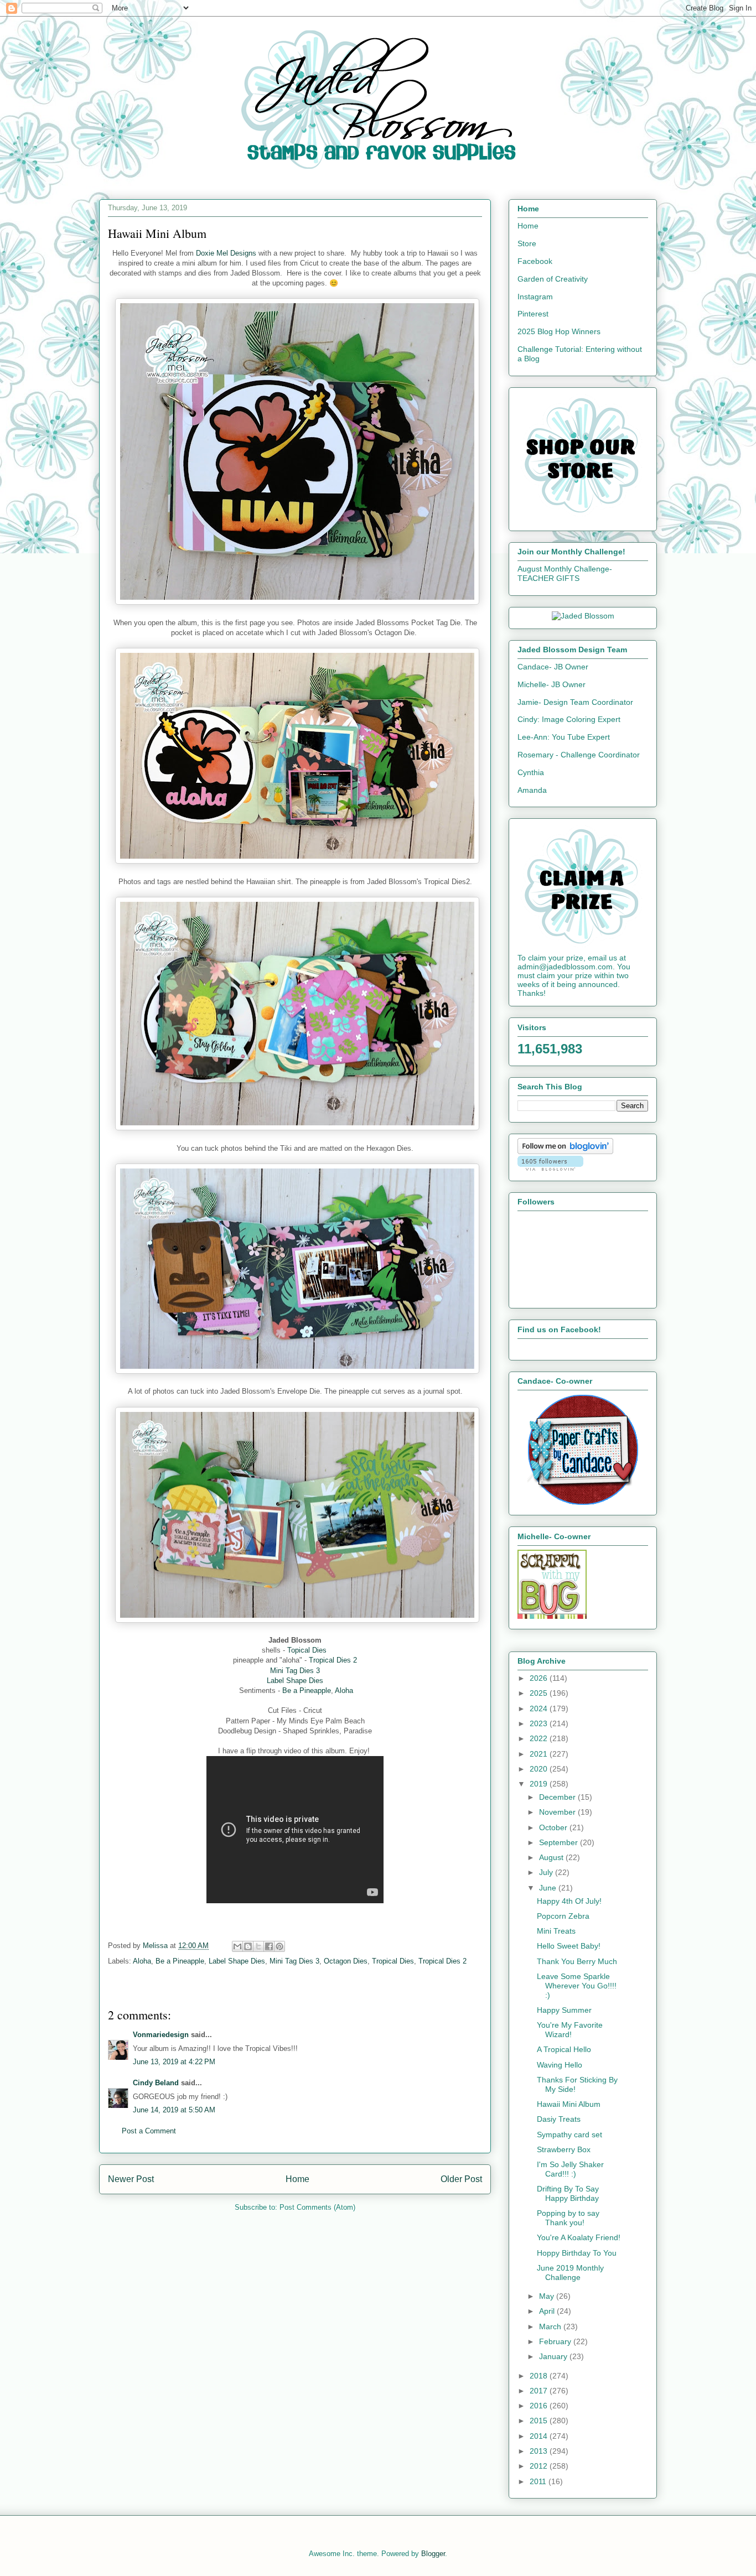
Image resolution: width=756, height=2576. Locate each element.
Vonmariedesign (161, 2035)
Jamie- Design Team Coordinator (575, 702)
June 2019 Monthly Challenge (570, 2273)
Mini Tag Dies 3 (295, 1671)
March (551, 2326)
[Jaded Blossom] (583, 616)
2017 (540, 2391)
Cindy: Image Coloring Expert (569, 719)
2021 (540, 1754)
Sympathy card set (569, 2134)
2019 (540, 1784)
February (556, 2341)
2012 (540, 2466)
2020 (540, 1769)
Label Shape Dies (295, 1681)
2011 (539, 2481)
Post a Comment (149, 2131)
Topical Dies (307, 1650)
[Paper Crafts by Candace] (583, 1502)
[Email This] (237, 1946)
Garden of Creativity (553, 279)
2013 (540, 2451)
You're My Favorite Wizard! (570, 2030)
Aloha (344, 1690)
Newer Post (131, 2179)
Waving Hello (560, 2065)
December (558, 1797)
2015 (540, 2421)
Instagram (535, 297)
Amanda (532, 790)
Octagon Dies (346, 1961)
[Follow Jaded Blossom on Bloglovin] (565, 1151)
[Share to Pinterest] (279, 1946)
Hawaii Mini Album (569, 2104)
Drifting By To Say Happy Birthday (568, 2193)
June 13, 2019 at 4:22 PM (174, 2062)
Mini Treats (556, 1931)
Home (297, 2179)
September (560, 1842)
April (548, 2311)
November (558, 1812)
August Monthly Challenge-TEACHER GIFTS (565, 573)
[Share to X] (258, 1946)
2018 (540, 2376)
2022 (540, 1738)
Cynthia (531, 772)
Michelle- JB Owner (552, 684)
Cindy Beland (156, 2083)
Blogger (433, 2554)
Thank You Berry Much (577, 1961)
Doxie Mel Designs (226, 253)
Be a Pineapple (307, 1690)
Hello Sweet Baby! (569, 1946)
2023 (540, 1723)
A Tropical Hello (564, 2049)
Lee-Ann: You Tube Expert (564, 737)
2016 (540, 2406)
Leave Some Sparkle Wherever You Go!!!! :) (577, 1986)
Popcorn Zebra (563, 1916)
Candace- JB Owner (553, 667)
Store (527, 243)
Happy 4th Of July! (569, 1901)
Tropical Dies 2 (333, 1660)
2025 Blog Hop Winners (559, 331)
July (547, 1872)
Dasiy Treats (559, 2119)
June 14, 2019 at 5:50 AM (174, 2110)
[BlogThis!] (248, 1946)
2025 (540, 1693)
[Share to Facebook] (269, 1946)
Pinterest (533, 314)
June (549, 1888)
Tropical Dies (393, 1961)
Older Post (461, 2179)
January (554, 2356)
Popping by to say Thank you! (568, 2218)
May (548, 2296)
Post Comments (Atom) (317, 2207)
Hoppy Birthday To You (577, 2253)
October (554, 1827)
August (552, 1857)
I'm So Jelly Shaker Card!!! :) (570, 2169)
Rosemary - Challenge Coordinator (579, 755)
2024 (540, 1708)
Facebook (535, 261)
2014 (540, 2436)
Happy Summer (564, 2010)
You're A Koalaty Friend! (579, 2237)
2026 (540, 1678)
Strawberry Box (564, 2149)
